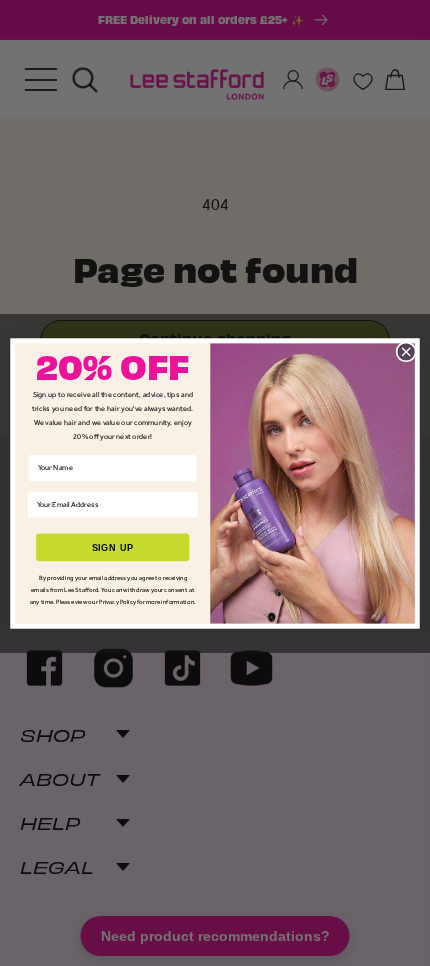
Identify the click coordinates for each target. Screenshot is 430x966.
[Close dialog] (406, 351)
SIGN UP (113, 547)
